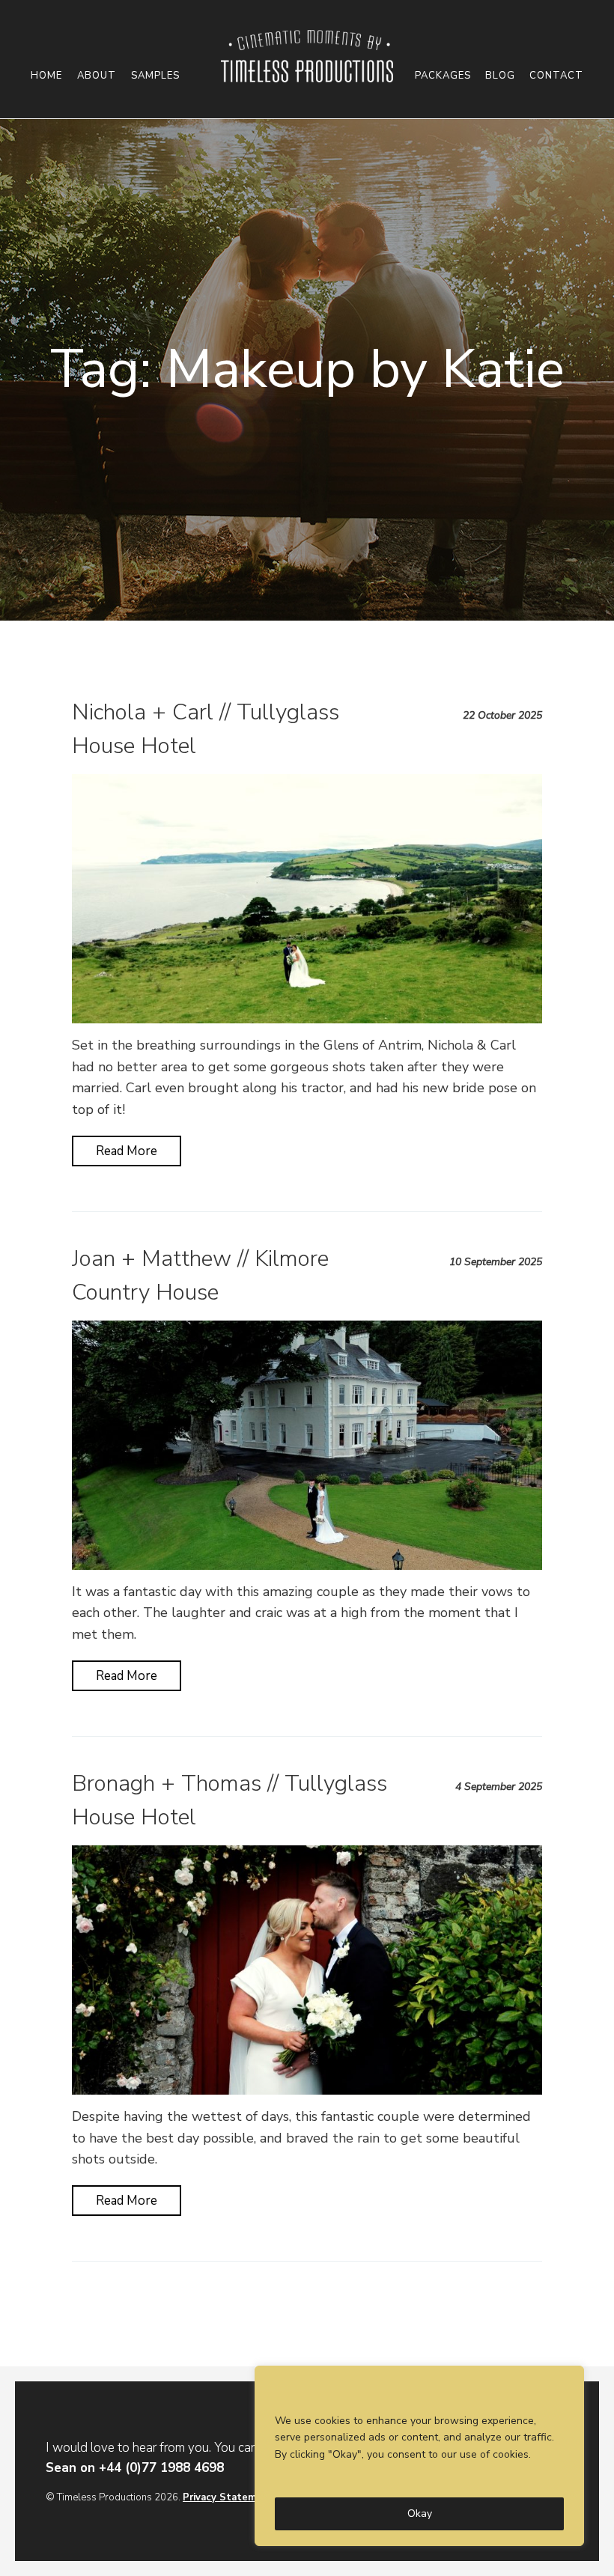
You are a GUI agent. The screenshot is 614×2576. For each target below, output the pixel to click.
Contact (556, 76)
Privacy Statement (228, 2497)
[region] (419, 2456)
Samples (155, 76)
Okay (420, 2513)
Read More (127, 1151)
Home (46, 76)
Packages (443, 76)
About (97, 76)
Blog (500, 76)
